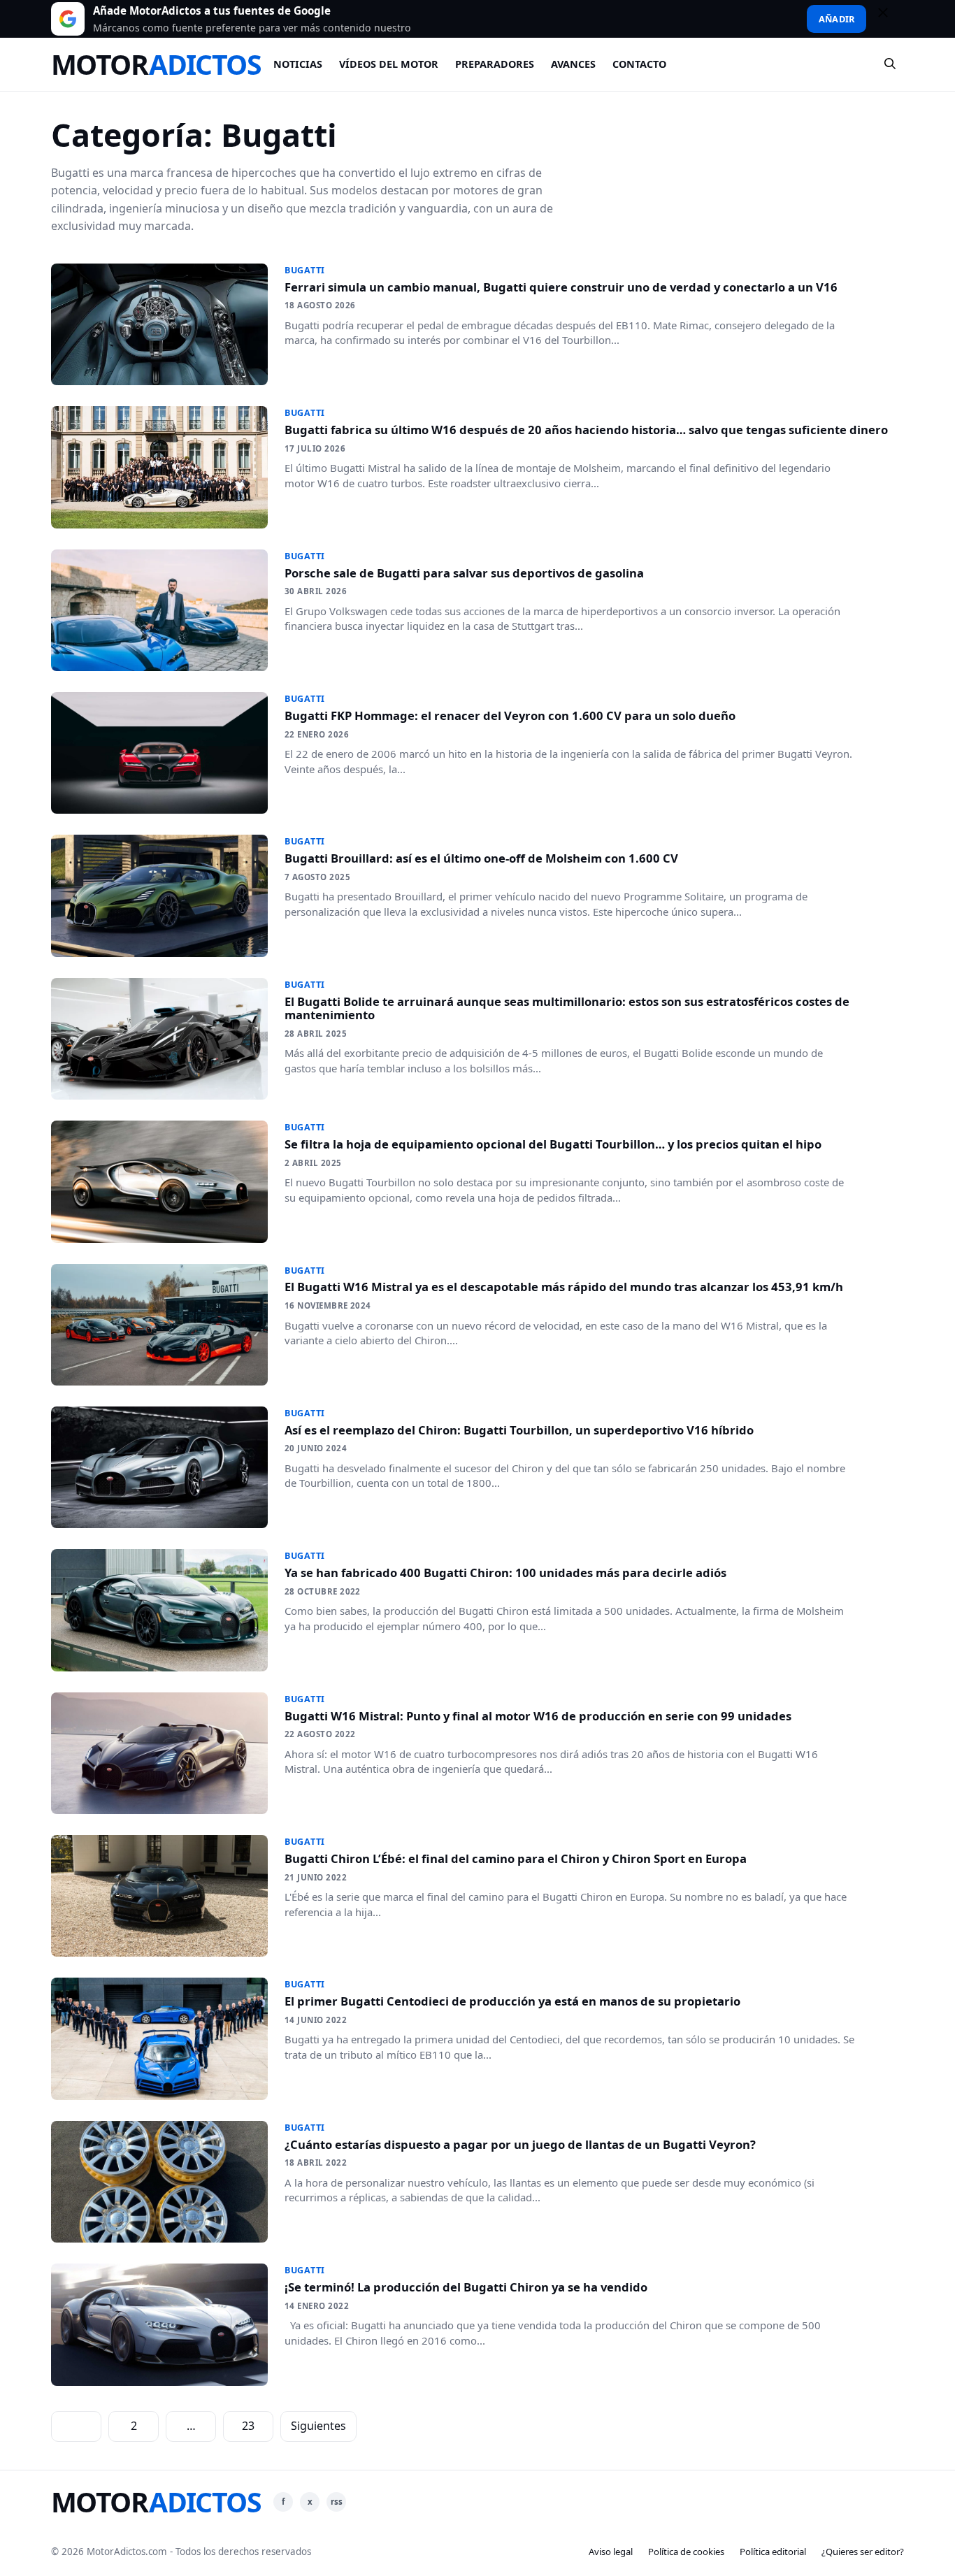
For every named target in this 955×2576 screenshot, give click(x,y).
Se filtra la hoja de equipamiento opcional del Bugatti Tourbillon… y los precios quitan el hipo (553, 1144)
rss (337, 2502)
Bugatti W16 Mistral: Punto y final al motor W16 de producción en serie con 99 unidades (538, 1716)
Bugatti (305, 270)
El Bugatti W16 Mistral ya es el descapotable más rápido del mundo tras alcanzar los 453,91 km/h (564, 1287)
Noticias (298, 64)
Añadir (836, 19)
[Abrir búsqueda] (891, 64)
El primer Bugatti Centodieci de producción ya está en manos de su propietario (512, 2001)
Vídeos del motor (389, 64)
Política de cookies (686, 2552)
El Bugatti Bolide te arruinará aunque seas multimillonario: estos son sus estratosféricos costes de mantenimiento (567, 1008)
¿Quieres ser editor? (863, 2552)
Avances (573, 64)
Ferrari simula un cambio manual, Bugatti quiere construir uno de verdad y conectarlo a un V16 (561, 287)
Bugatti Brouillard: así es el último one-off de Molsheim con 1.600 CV (481, 858)
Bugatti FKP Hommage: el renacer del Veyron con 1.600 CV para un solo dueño (510, 715)
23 (248, 2426)
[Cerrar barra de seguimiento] (889, 19)
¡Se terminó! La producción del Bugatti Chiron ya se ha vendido (466, 2287)
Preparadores (495, 64)
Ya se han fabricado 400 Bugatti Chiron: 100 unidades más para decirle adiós (505, 1573)
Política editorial (773, 2552)
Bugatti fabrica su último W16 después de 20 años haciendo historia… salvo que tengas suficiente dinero (586, 430)
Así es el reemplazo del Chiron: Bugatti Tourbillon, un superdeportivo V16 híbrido (519, 1430)
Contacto (639, 64)
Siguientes (318, 2426)
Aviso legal (611, 2552)
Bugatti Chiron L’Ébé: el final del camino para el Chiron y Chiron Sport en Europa (516, 1858)
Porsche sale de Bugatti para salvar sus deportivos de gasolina (464, 573)
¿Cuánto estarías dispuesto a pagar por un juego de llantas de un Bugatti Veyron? (520, 2144)
